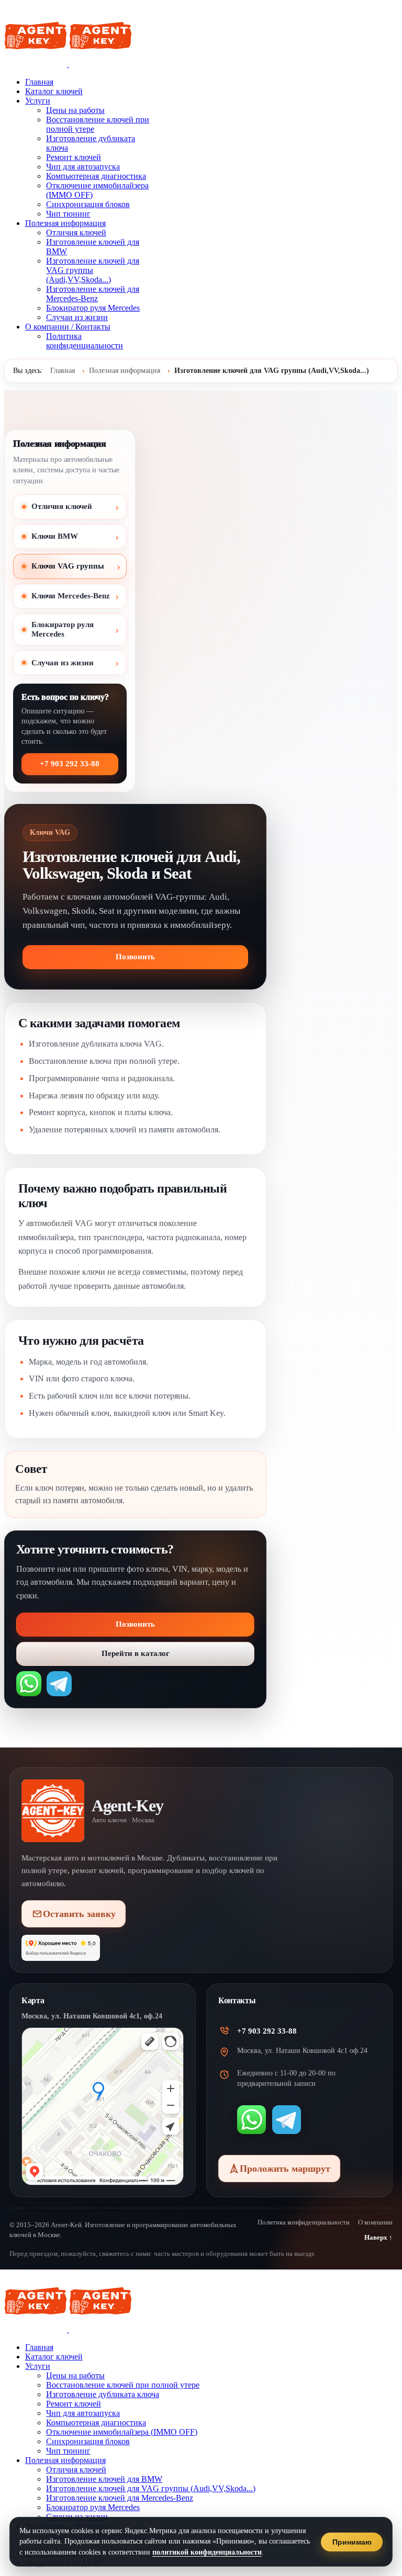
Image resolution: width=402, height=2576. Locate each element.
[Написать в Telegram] (59, 1684)
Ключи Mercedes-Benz (71, 596)
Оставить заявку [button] (79, 1914)
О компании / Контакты (68, 327)
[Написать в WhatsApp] (29, 1684)
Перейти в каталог (136, 1653)
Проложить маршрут (285, 2169)
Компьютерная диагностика (96, 176)
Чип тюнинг (68, 214)
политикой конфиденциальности (207, 2552)
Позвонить (135, 957)
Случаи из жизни (77, 317)
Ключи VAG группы (68, 566)
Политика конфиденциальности (85, 341)
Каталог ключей (54, 91)
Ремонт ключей (74, 157)
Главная (39, 82)
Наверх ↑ (378, 2237)
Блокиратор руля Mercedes (93, 308)
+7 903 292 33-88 (70, 764)
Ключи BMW (55, 536)
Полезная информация (65, 223)
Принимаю (352, 2542)
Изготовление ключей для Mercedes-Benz (93, 294)
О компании (375, 2222)
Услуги (38, 101)
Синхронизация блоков (88, 204)
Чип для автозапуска (83, 167)
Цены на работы (75, 110)
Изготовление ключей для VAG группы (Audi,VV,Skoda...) (93, 270)
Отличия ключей (76, 232)
